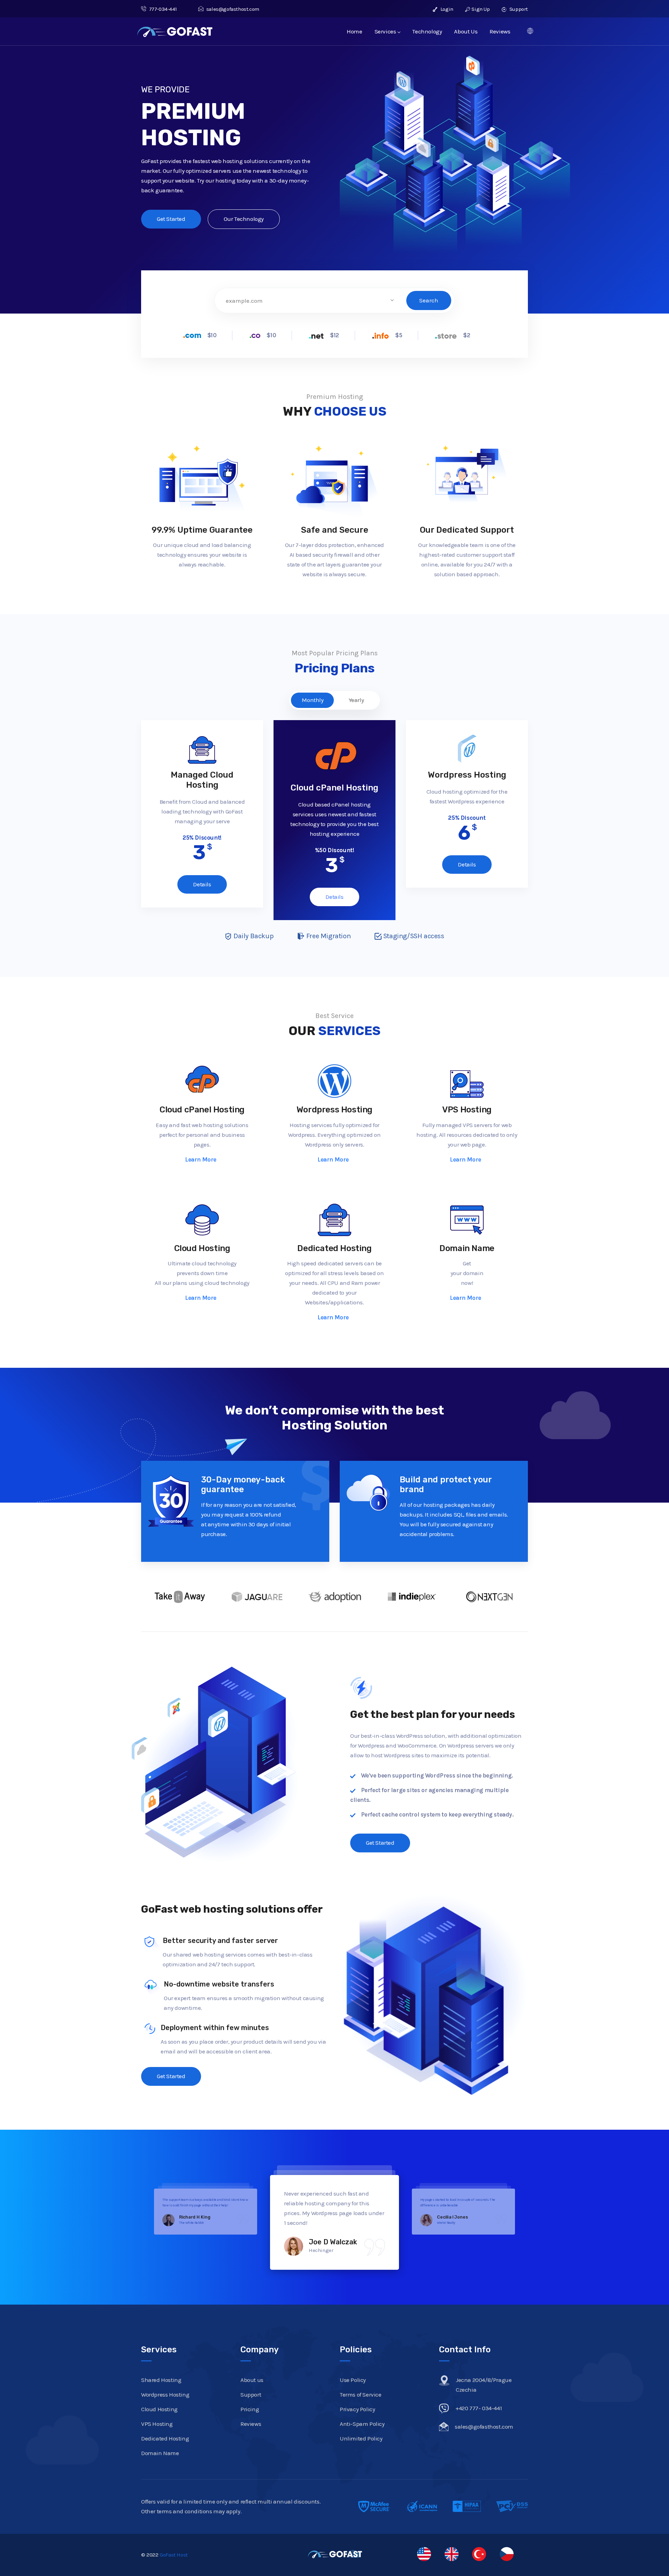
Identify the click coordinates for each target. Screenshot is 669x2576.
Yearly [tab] (356, 700)
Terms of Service (361, 2385)
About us (252, 2370)
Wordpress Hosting (334, 1110)
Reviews (500, 31)
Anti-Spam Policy (362, 2414)
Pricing (250, 2399)
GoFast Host (174, 2545)
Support (518, 9)
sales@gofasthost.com (233, 9)
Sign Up (480, 9)
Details (202, 884)
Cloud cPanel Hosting (202, 1110)
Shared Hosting (161, 2370)
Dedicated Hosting (334, 1248)
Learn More (201, 1160)
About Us (466, 31)
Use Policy (353, 2370)
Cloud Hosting (202, 1248)
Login (446, 9)
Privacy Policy (357, 2399)
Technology (427, 31)
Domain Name (467, 1248)
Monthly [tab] (313, 700)
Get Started (171, 219)
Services (385, 31)
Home (354, 31)
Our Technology (244, 219)
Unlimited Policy (361, 2429)
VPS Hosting (467, 1110)
